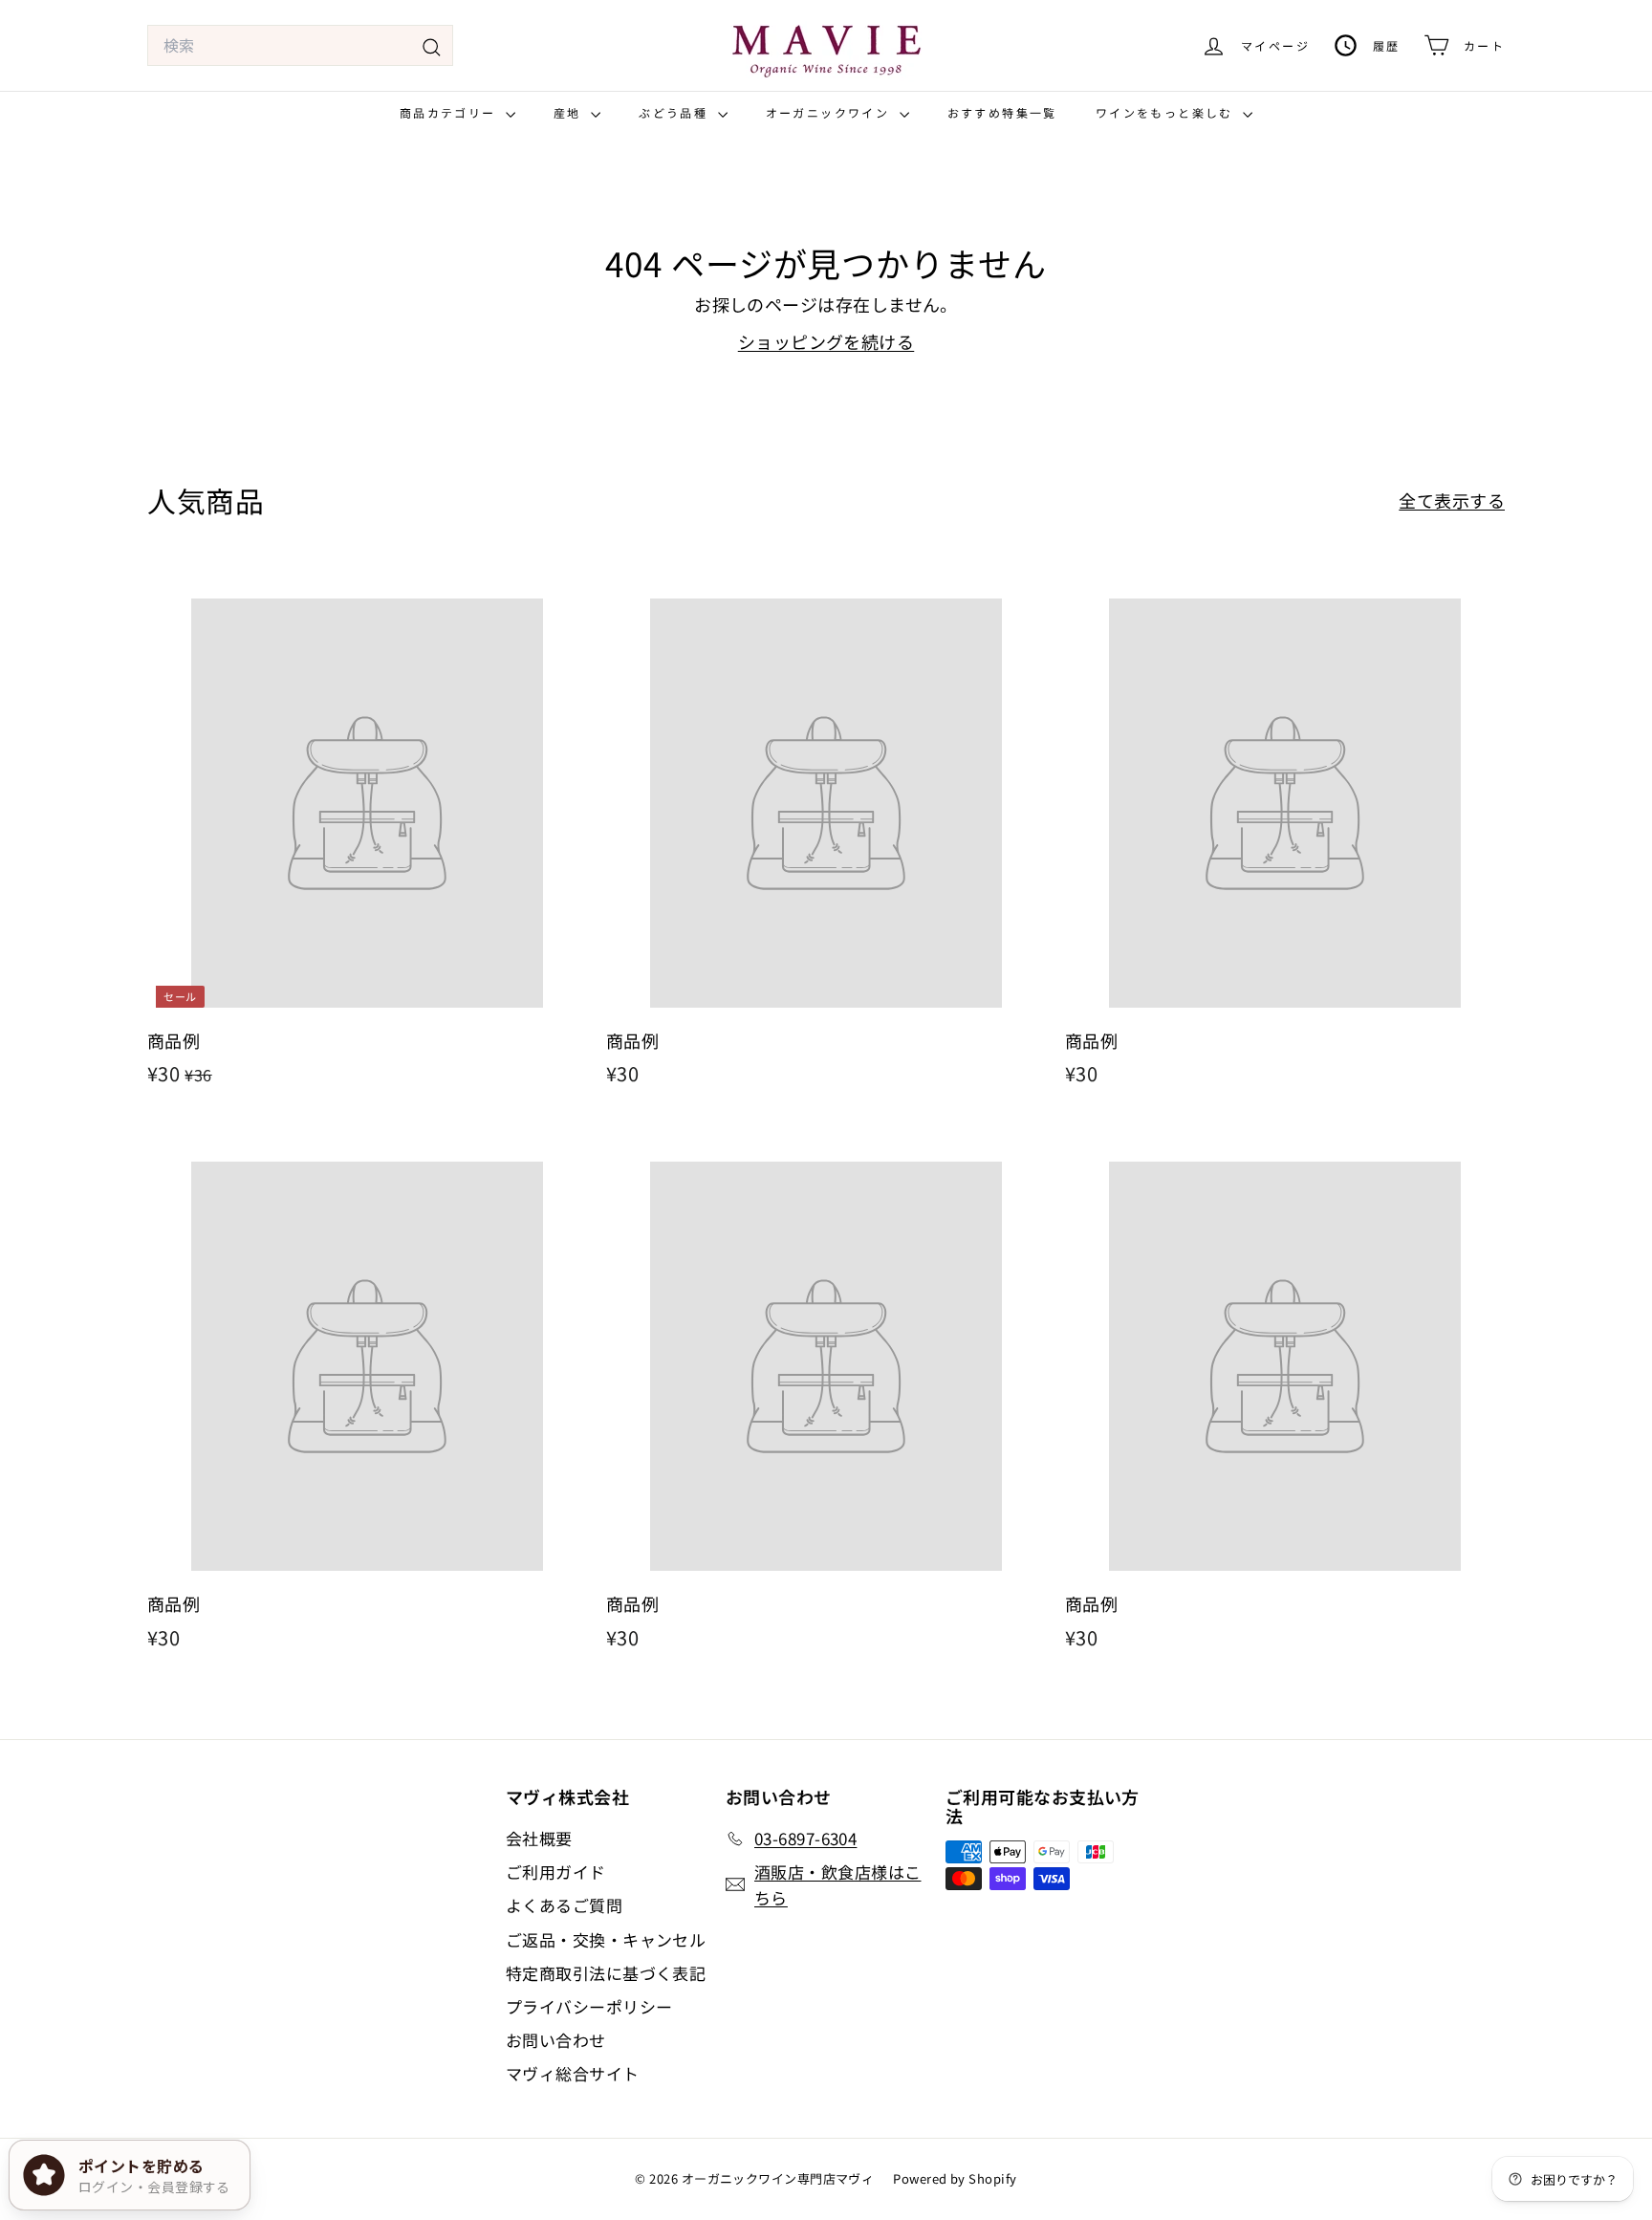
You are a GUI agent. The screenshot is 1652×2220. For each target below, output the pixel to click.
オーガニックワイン (830, 112)
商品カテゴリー (450, 112)
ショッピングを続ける (826, 341)
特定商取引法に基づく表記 (606, 1973)
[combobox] (300, 46)
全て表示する (1452, 500)
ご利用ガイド (556, 1872)
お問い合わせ (556, 2040)
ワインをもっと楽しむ (1167, 112)
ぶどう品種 (675, 112)
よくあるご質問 (564, 1905)
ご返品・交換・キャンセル (606, 1939)
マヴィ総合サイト (573, 2073)
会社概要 (539, 1838)
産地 (570, 112)
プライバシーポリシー (589, 2006)
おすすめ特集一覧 (1002, 112)
